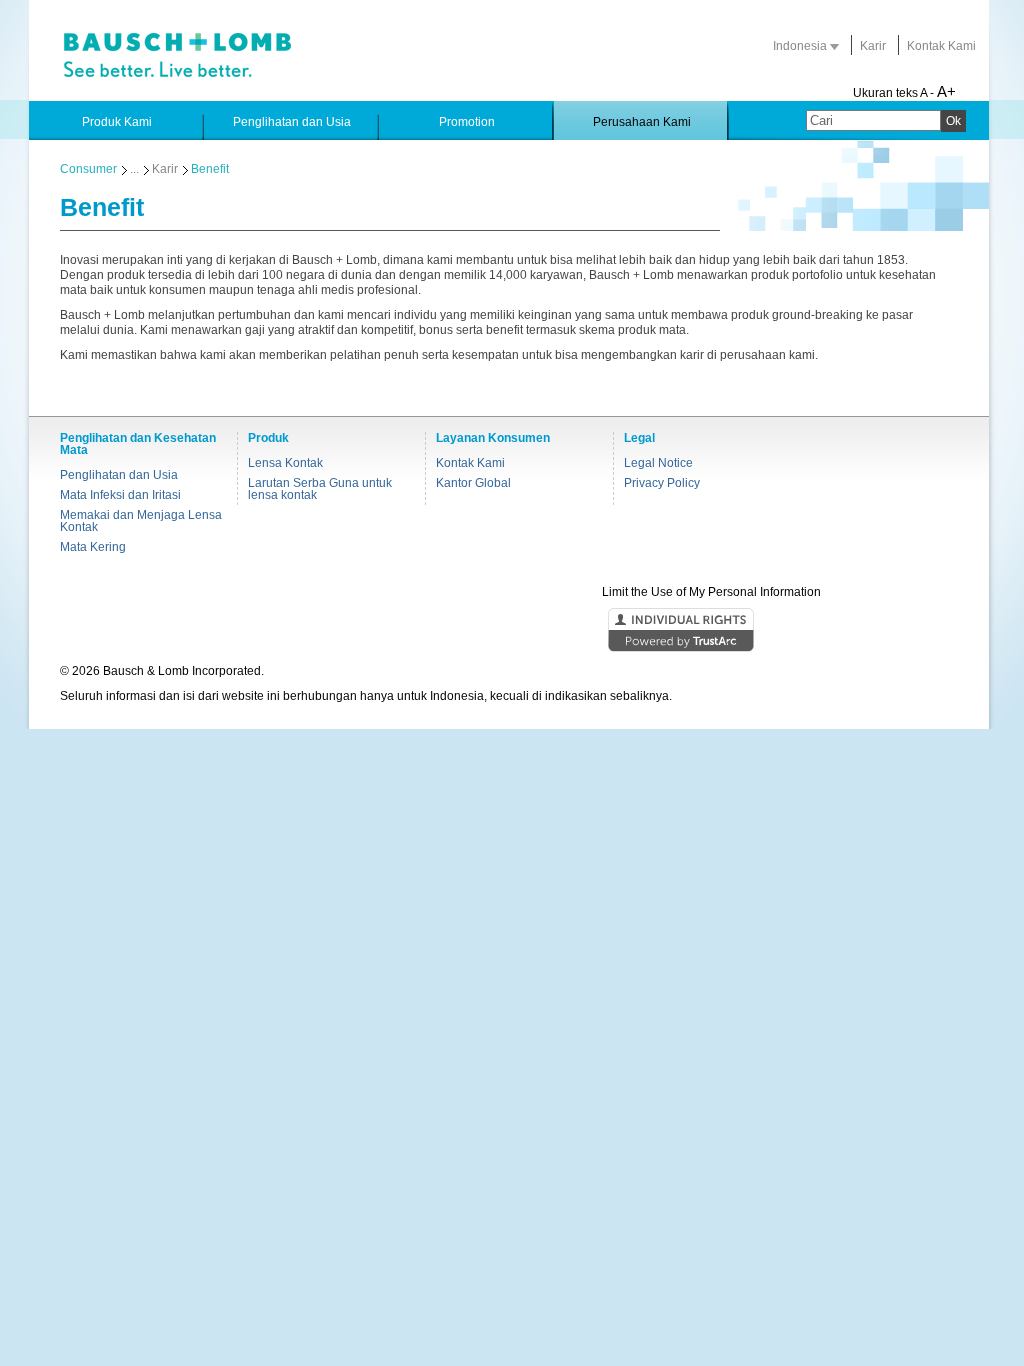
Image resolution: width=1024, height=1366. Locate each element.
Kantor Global (473, 483)
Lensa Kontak (285, 463)
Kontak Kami (941, 46)
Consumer (88, 169)
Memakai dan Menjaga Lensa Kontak (141, 521)
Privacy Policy (662, 483)
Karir (873, 46)
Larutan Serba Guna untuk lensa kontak (320, 489)
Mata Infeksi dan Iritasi (120, 495)
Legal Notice (658, 463)
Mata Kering (93, 547)
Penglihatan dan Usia (119, 475)
